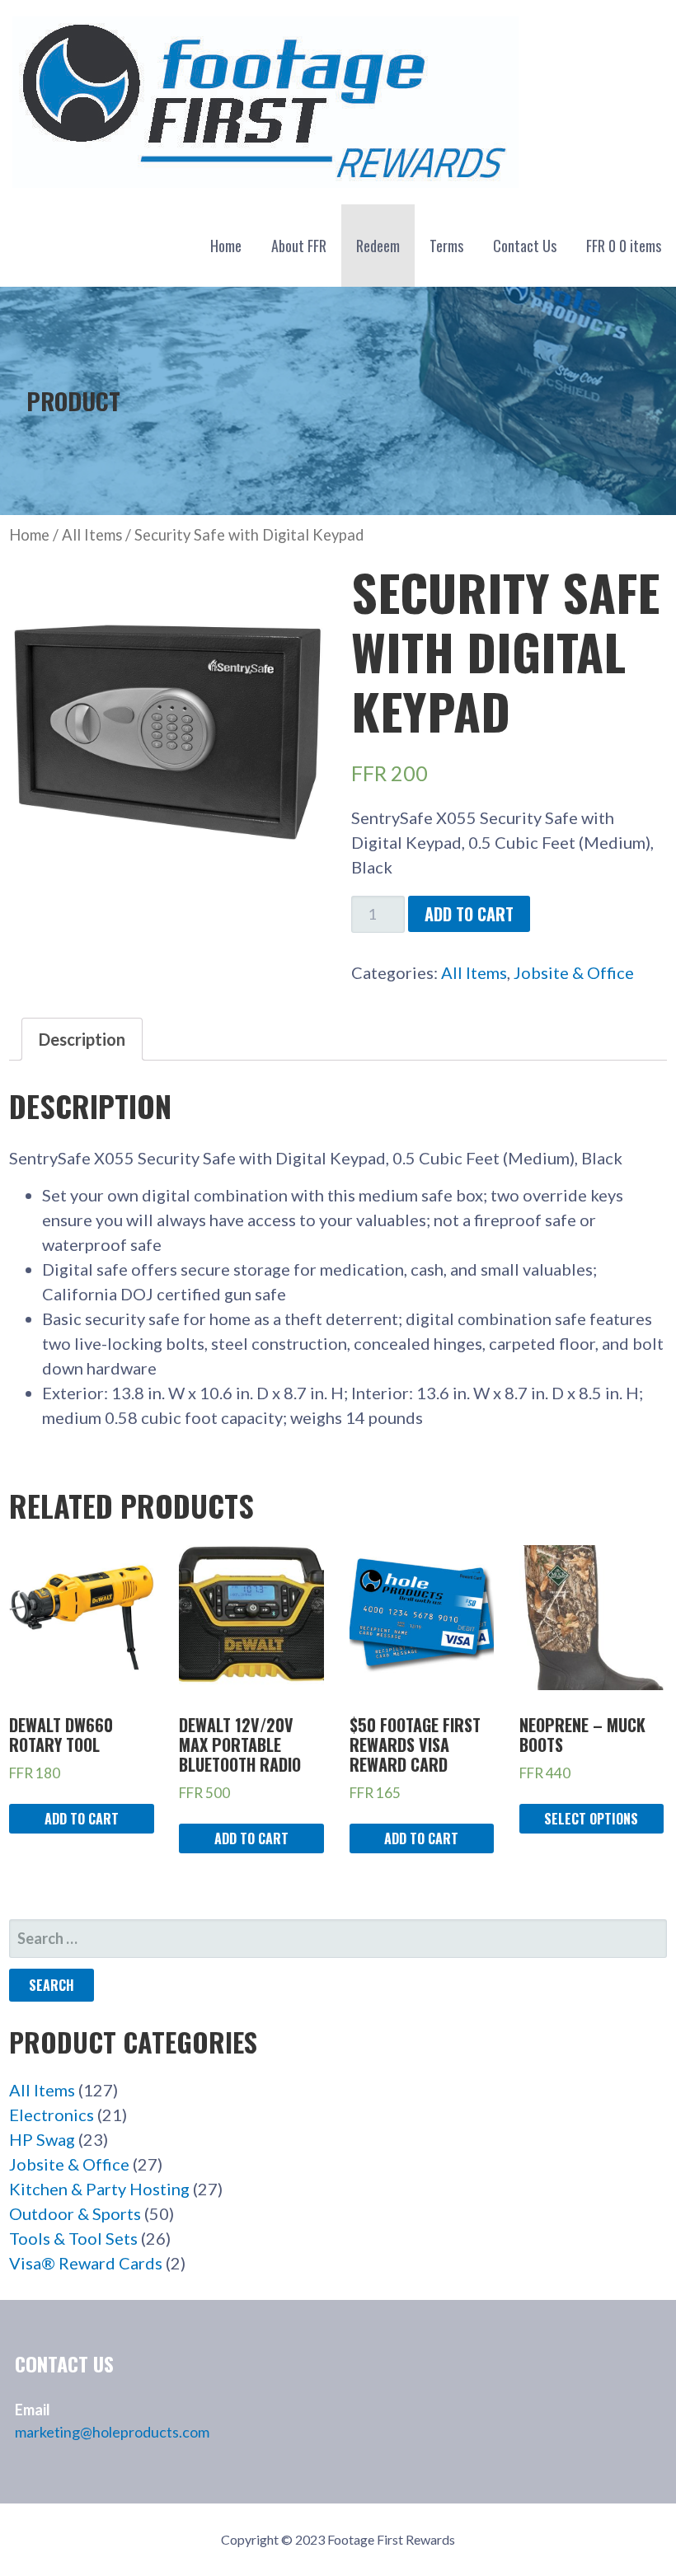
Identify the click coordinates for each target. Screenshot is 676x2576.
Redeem (378, 246)
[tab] (82, 1039)
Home (226, 246)
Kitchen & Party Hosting (99, 2189)
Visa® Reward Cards (86, 2263)
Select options (591, 1819)
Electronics (52, 2115)
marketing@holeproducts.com (112, 2432)
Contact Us (525, 246)
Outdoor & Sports (75, 2213)
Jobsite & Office (574, 972)
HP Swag (42, 2139)
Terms (446, 246)
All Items (92, 535)
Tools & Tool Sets (73, 2238)
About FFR (299, 246)
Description (82, 1039)
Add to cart (469, 914)
